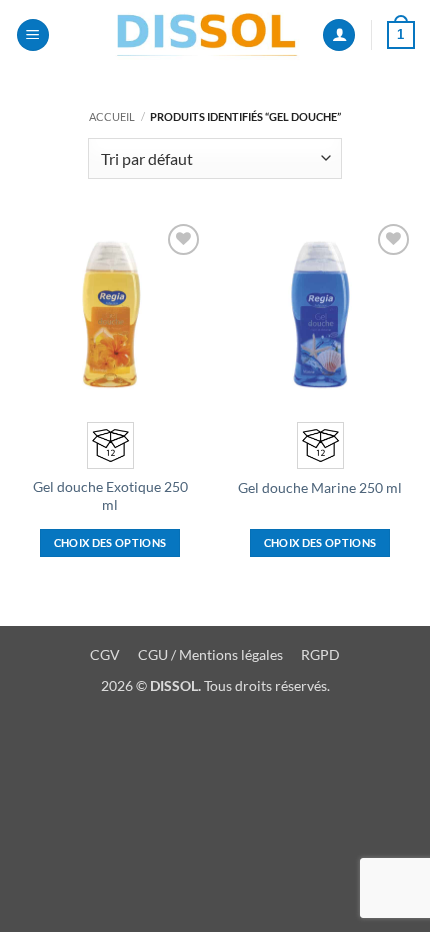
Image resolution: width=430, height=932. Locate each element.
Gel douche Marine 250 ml (320, 488)
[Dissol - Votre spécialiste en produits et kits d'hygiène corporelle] (207, 35)
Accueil (112, 116)
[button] (33, 35)
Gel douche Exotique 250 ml (110, 496)
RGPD (320, 654)
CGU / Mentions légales (212, 654)
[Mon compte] (339, 35)
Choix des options (110, 542)
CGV (105, 654)
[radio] (110, 445)
